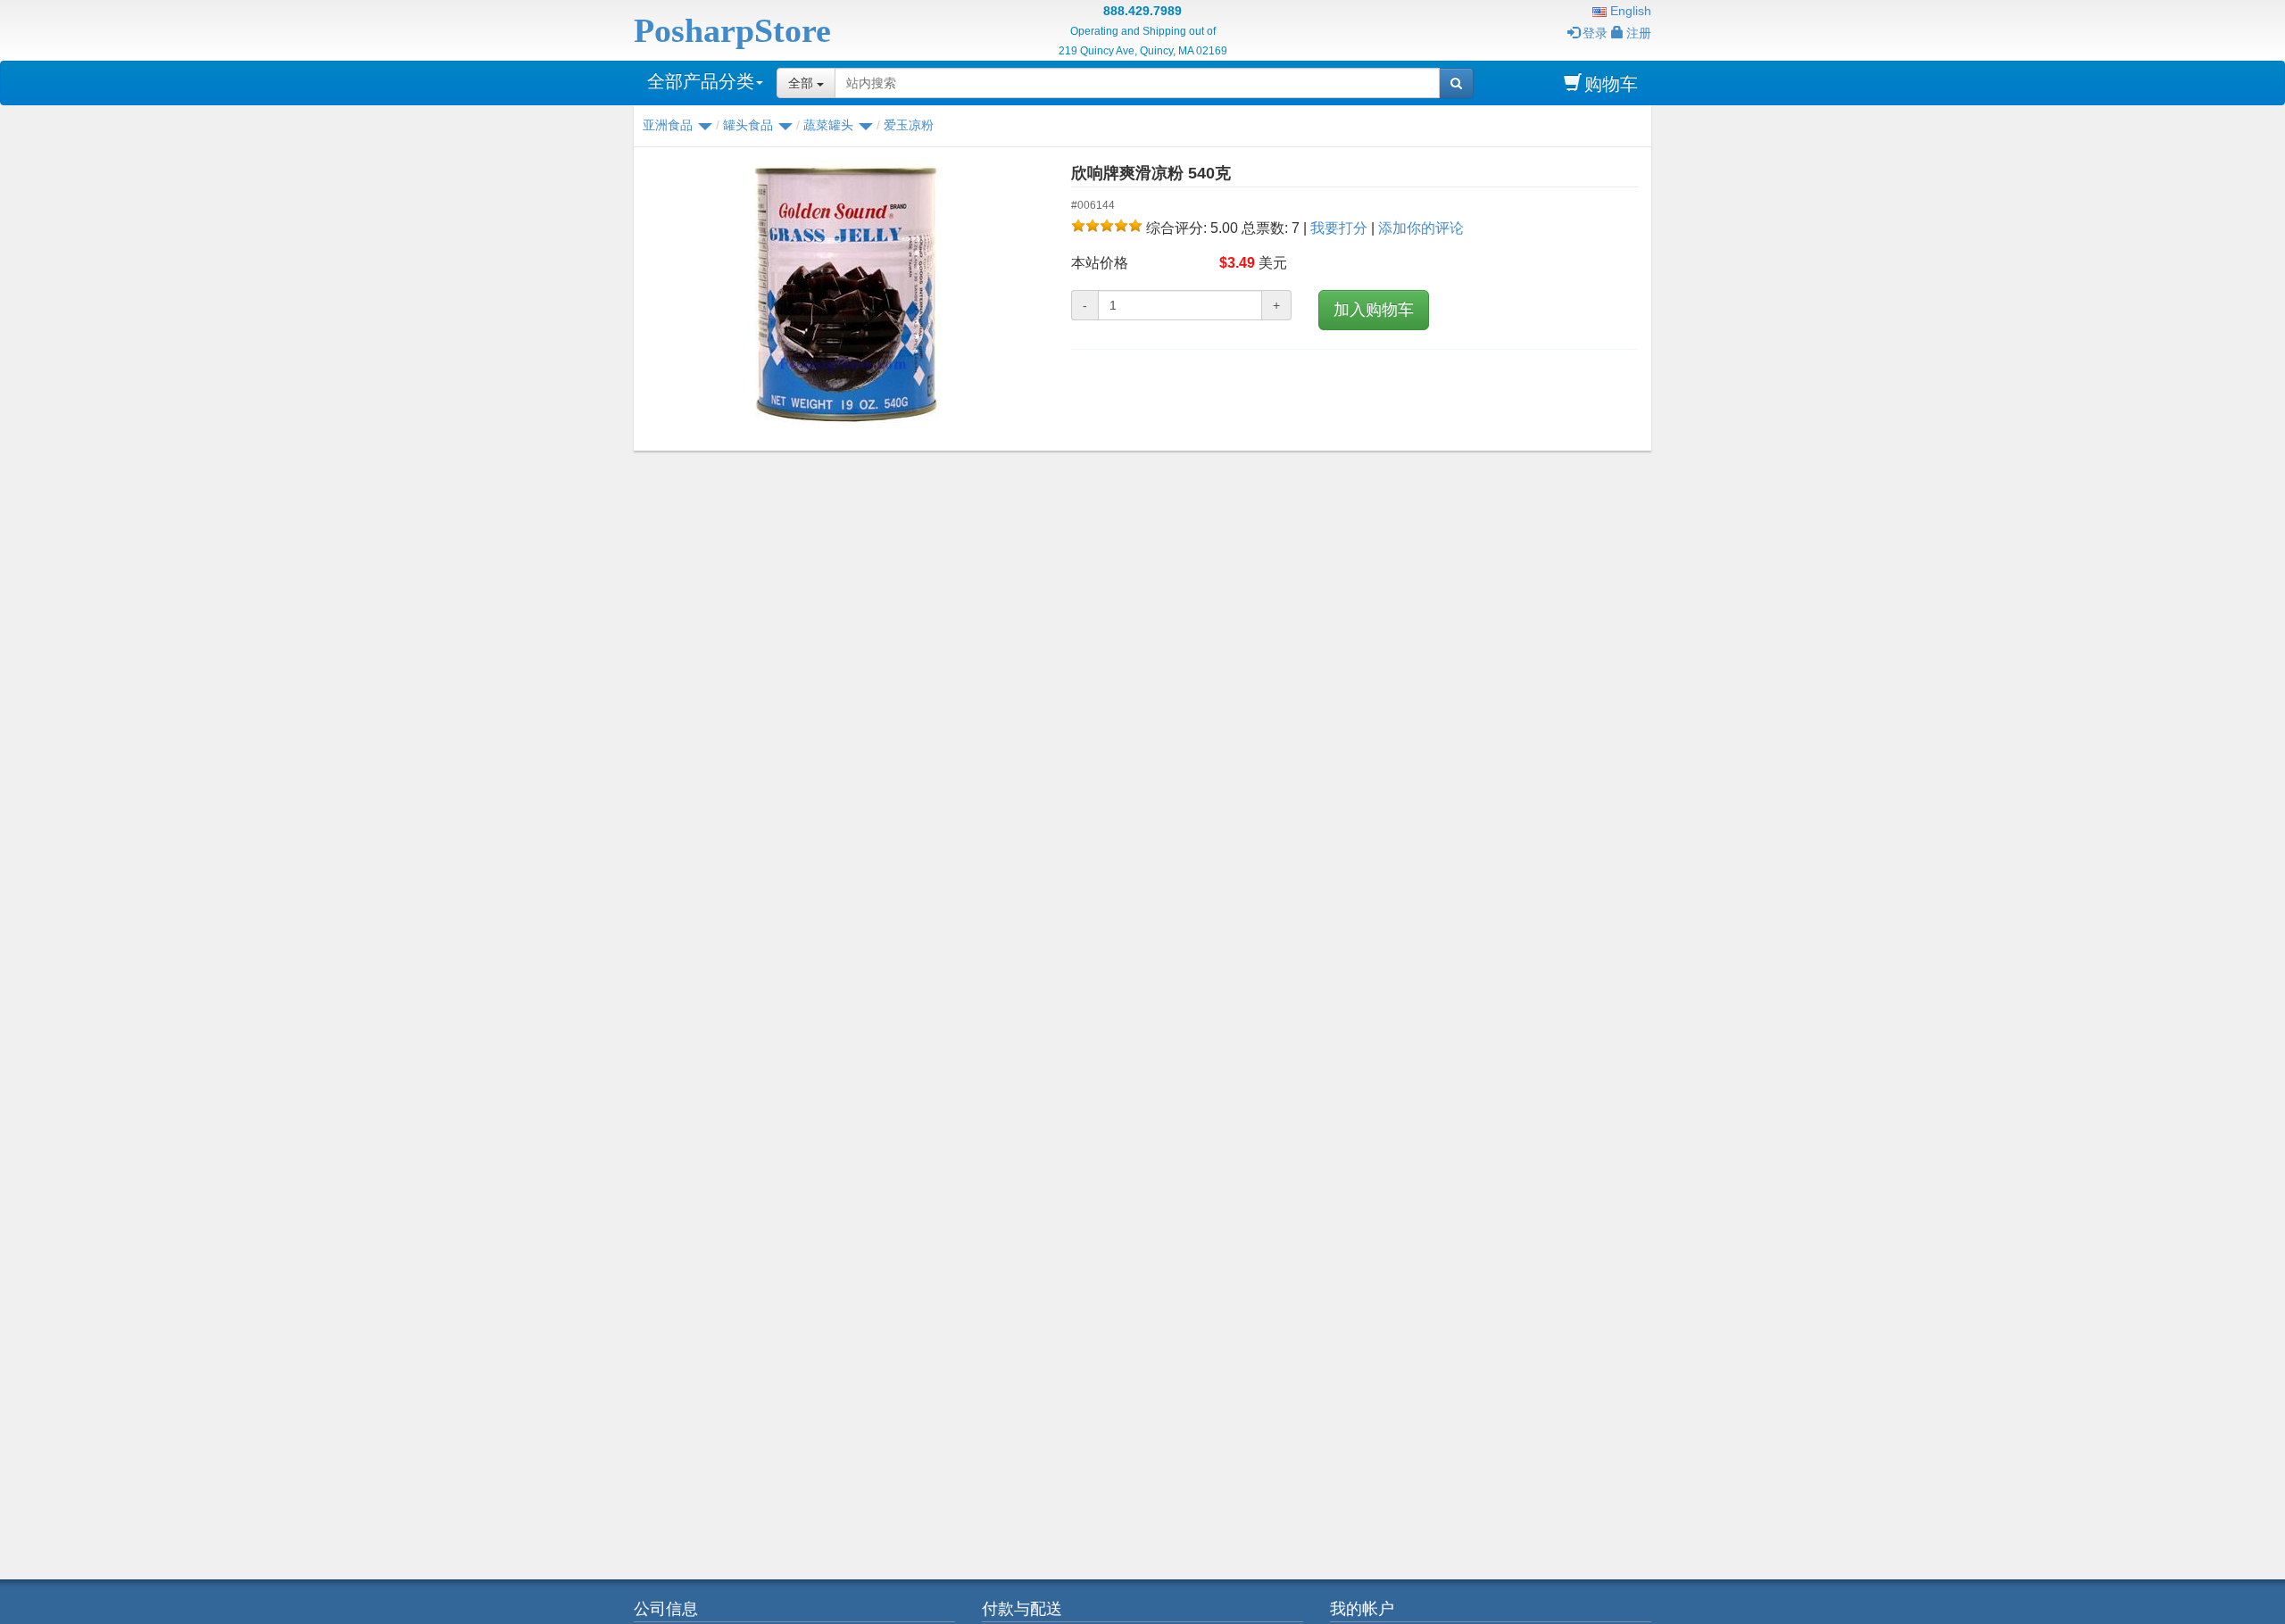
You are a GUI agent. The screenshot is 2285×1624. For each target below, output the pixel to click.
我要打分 (1339, 228)
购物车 (1611, 84)
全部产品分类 (701, 81)
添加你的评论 (1421, 228)
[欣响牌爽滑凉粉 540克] (846, 294)
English (1629, 11)
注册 (1639, 33)
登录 (1595, 33)
